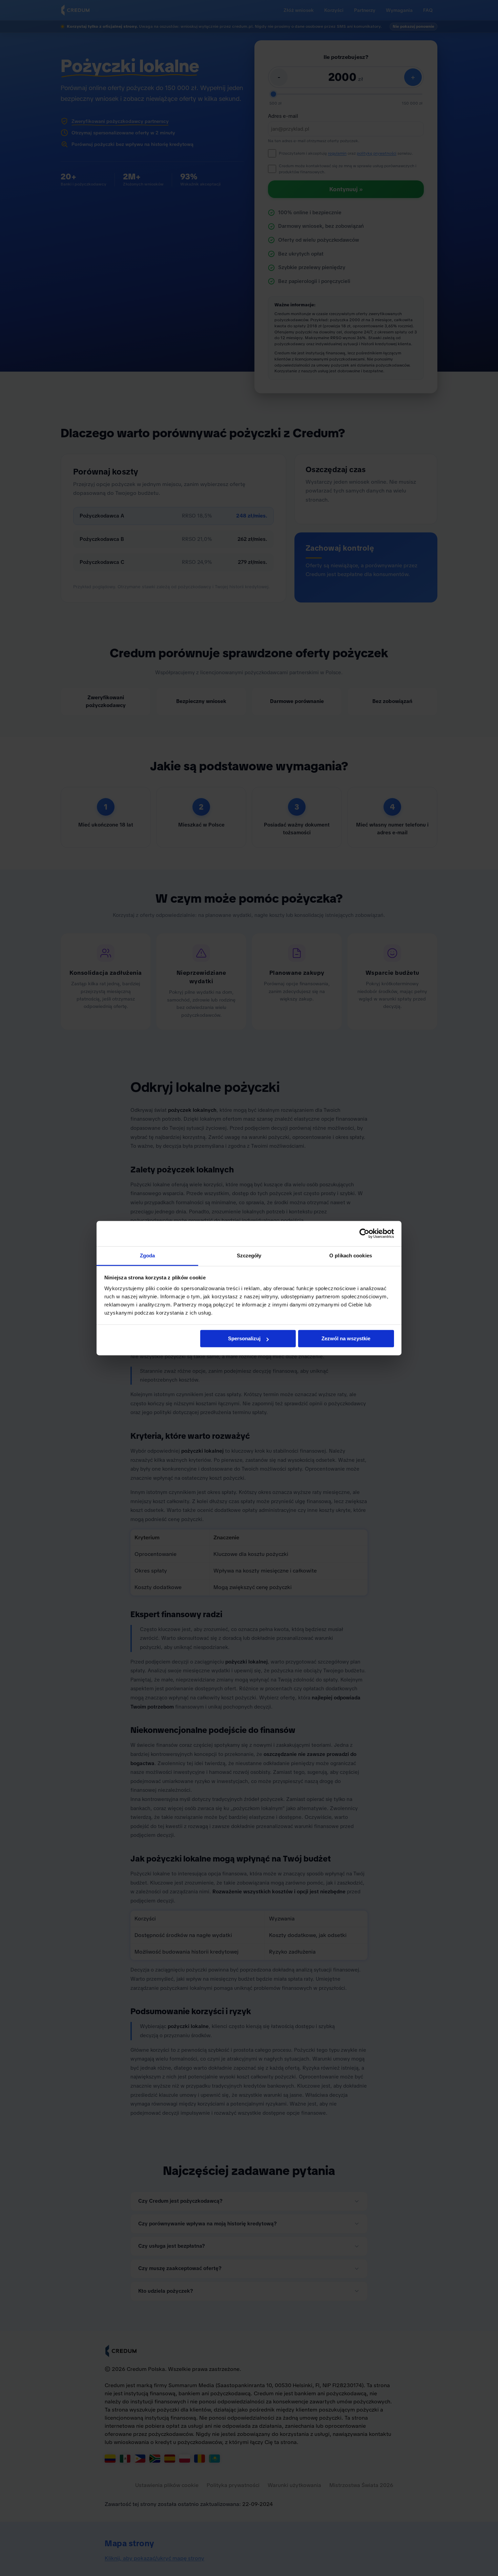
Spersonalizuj (244, 1338)
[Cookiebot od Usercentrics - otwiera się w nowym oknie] (364, 1233)
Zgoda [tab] (148, 1256)
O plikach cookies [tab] (351, 1256)
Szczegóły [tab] (249, 1256)
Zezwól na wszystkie (346, 1338)
